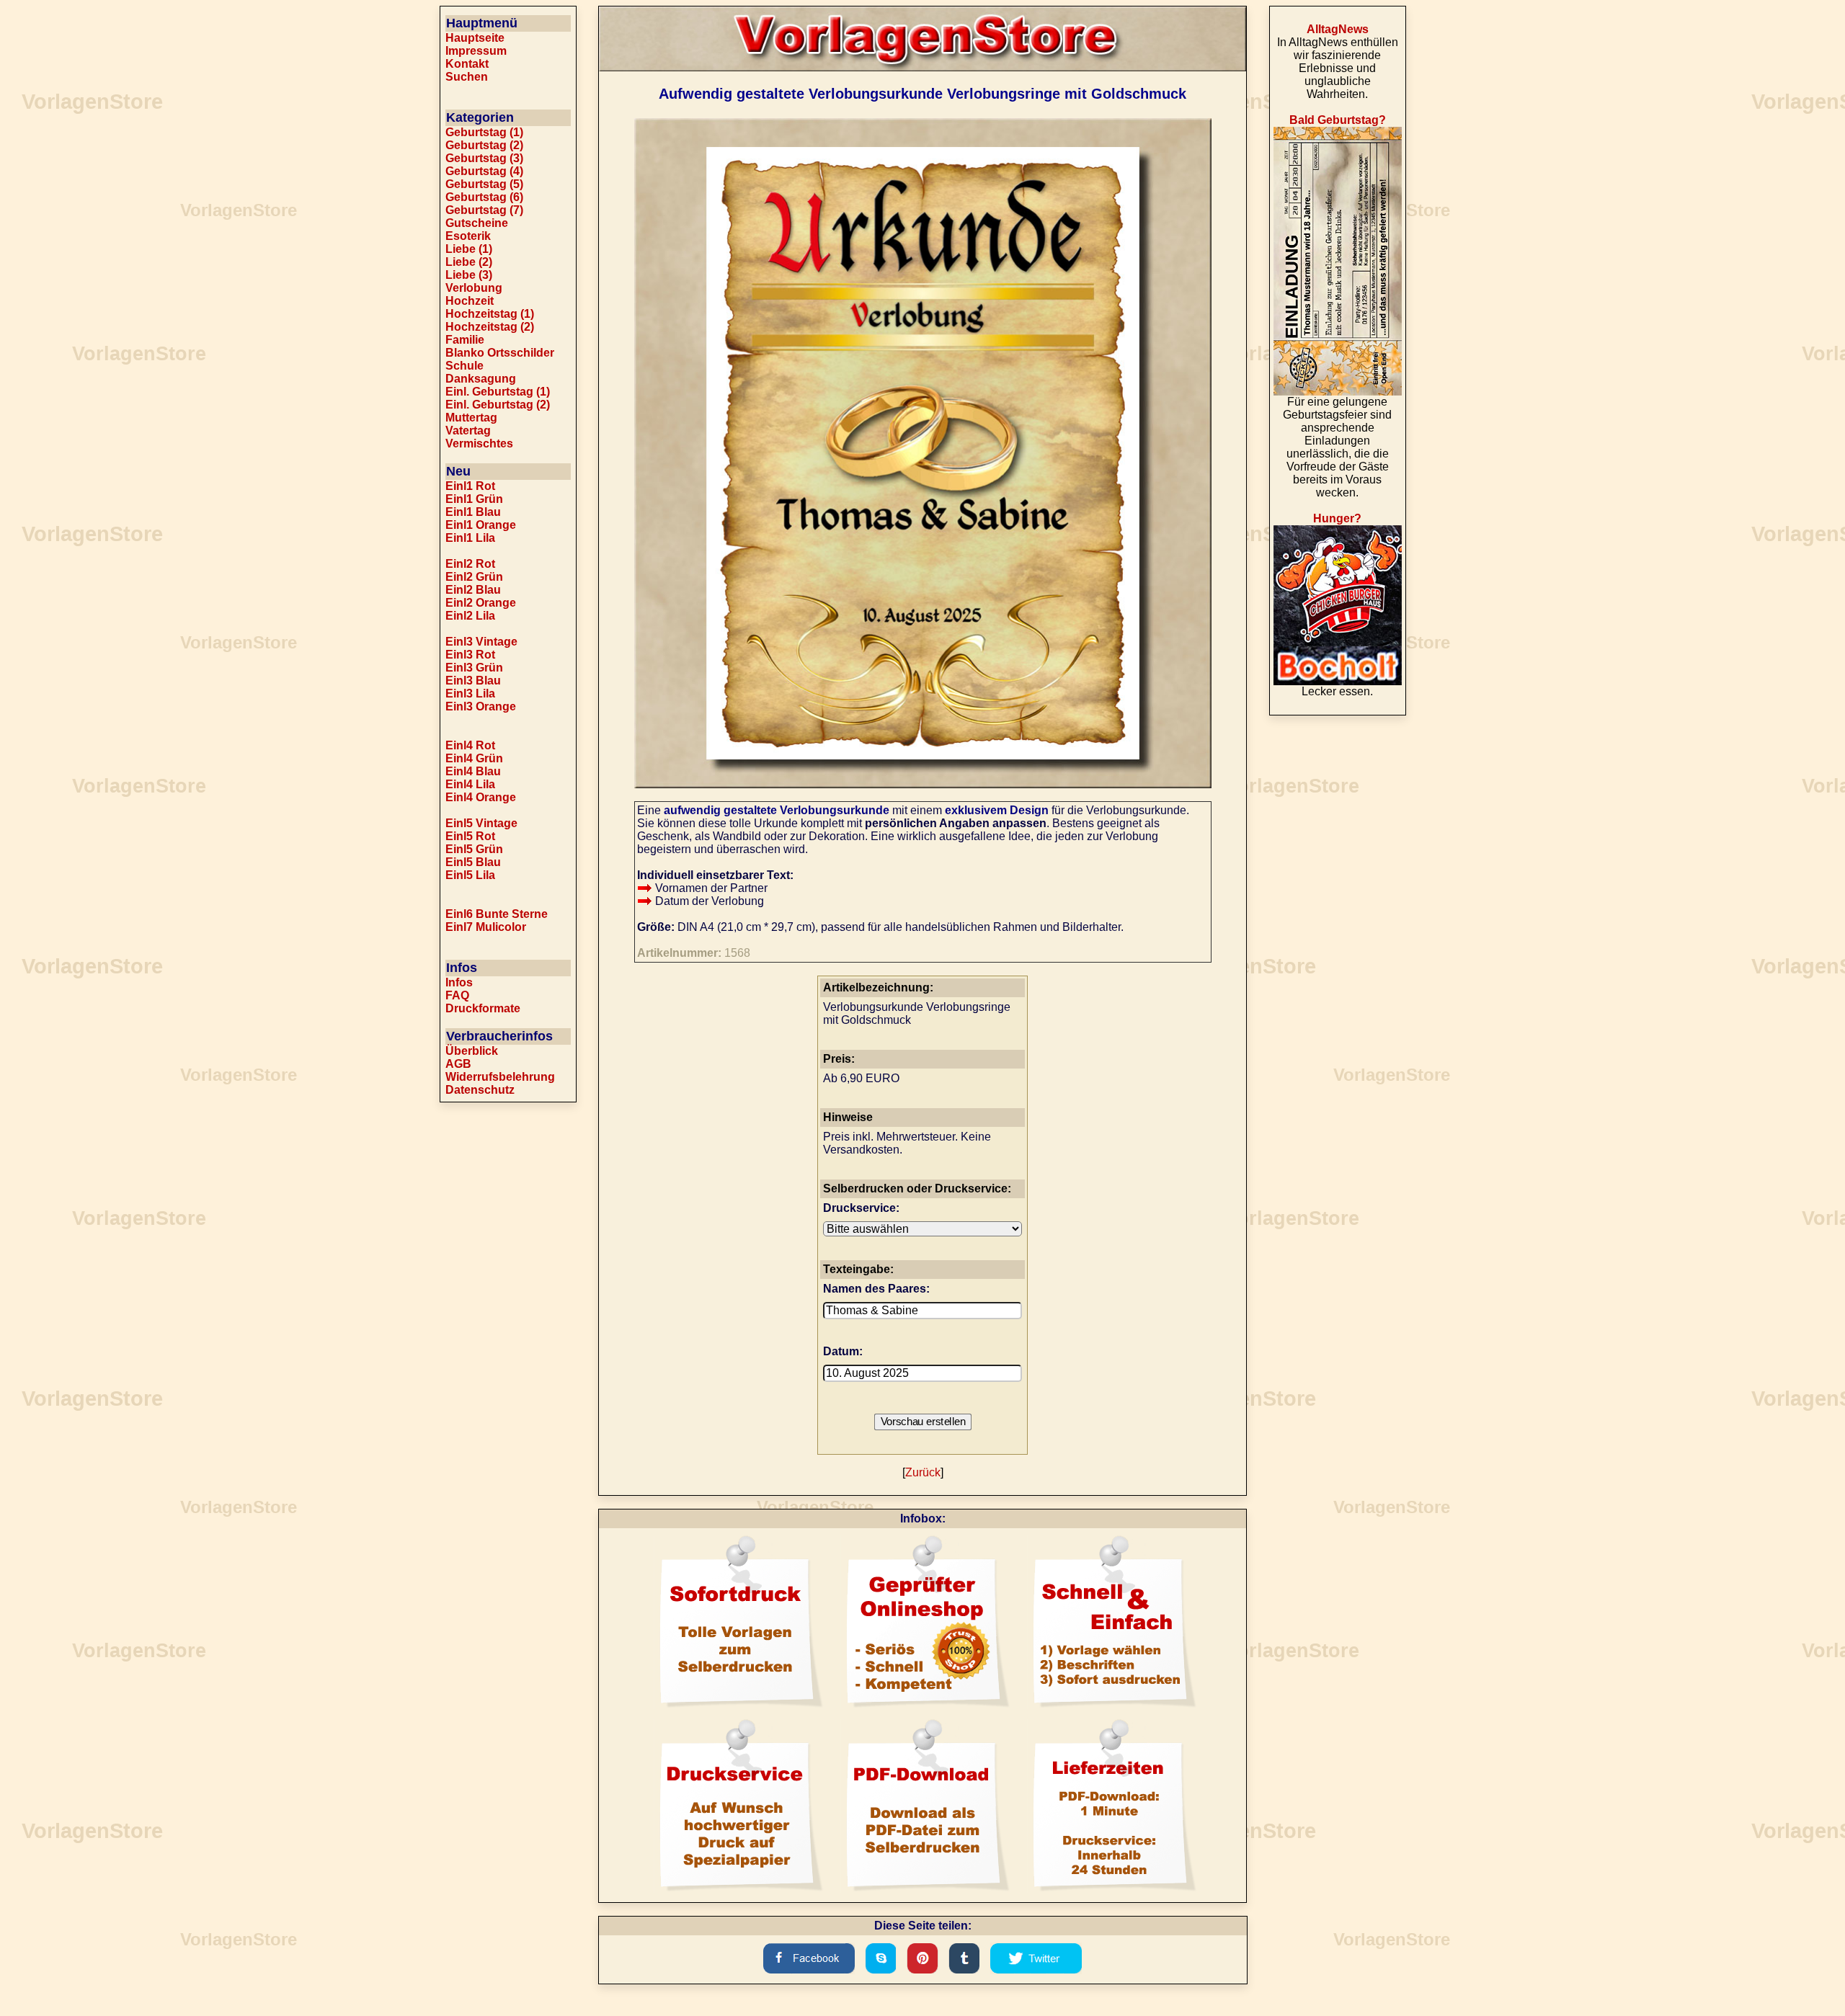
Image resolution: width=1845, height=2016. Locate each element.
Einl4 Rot (470, 745)
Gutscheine (477, 223)
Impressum (476, 51)
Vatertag (468, 431)
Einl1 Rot (470, 486)
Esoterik (468, 236)
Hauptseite (475, 38)
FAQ (457, 995)
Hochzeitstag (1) (490, 314)
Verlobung (474, 288)
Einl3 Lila (470, 693)
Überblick (472, 1051)
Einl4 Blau (473, 771)
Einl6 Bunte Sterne (497, 914)
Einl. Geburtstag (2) (498, 405)
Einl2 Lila (470, 616)
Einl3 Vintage (481, 642)
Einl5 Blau (473, 862)
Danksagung (481, 379)
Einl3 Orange (481, 706)
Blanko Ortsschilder (500, 353)
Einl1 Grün (474, 499)
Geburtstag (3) (484, 158)
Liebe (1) (469, 249)
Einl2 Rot (470, 564)
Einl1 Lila (470, 538)
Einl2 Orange (481, 603)
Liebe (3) (469, 275)
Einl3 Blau (473, 681)
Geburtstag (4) (484, 171)
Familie (465, 340)
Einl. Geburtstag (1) (498, 392)
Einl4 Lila (470, 784)
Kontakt (467, 64)
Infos (459, 982)
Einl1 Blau (473, 512)
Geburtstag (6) (484, 197)
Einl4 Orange (481, 797)
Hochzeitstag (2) (490, 327)
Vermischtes (479, 443)
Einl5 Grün (474, 849)
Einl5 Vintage (481, 823)
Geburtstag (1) (484, 132)
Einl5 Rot (470, 836)
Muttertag (471, 418)
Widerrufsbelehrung (500, 1077)
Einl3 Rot (470, 655)
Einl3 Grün (474, 668)
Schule (464, 366)
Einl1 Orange (481, 525)
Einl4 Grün (474, 758)
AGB (458, 1064)
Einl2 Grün (474, 577)
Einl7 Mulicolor (486, 927)
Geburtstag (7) (484, 210)
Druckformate (483, 1008)
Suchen (467, 77)
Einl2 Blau (473, 590)
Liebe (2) (469, 262)
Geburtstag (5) (484, 184)
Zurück (923, 1472)
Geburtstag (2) (484, 145)
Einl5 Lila (470, 875)
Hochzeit (470, 301)
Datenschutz (480, 1090)
